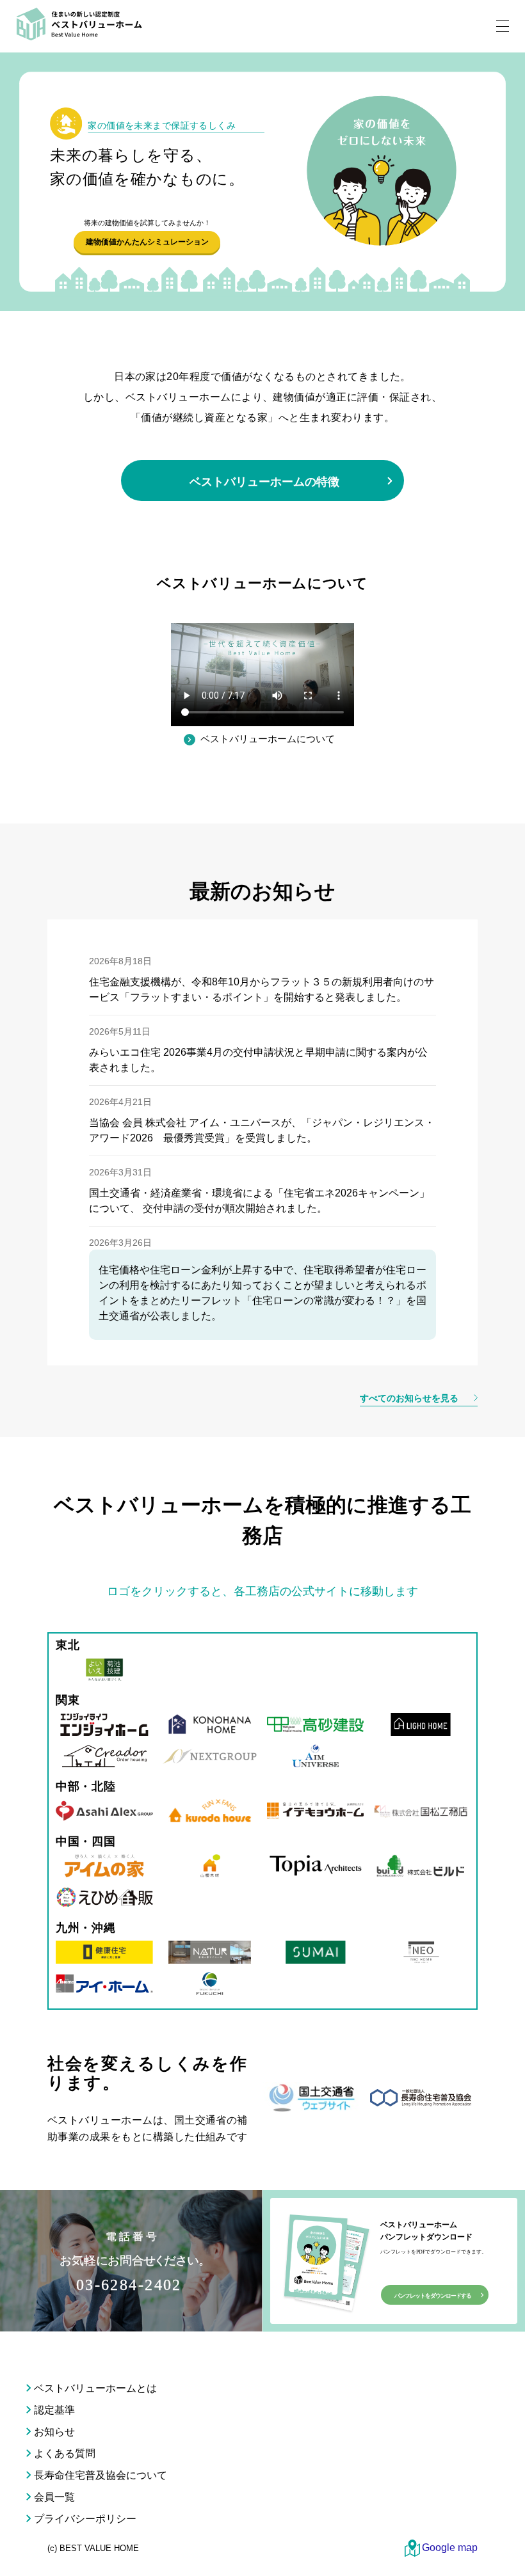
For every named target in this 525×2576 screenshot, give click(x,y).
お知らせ (54, 2432)
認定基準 (54, 2410)
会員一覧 (54, 2497)
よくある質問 (65, 2453)
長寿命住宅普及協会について (101, 2475)
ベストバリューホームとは (95, 2388)
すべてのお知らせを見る (410, 1398)
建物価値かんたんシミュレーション (147, 242)
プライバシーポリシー (85, 2519)
